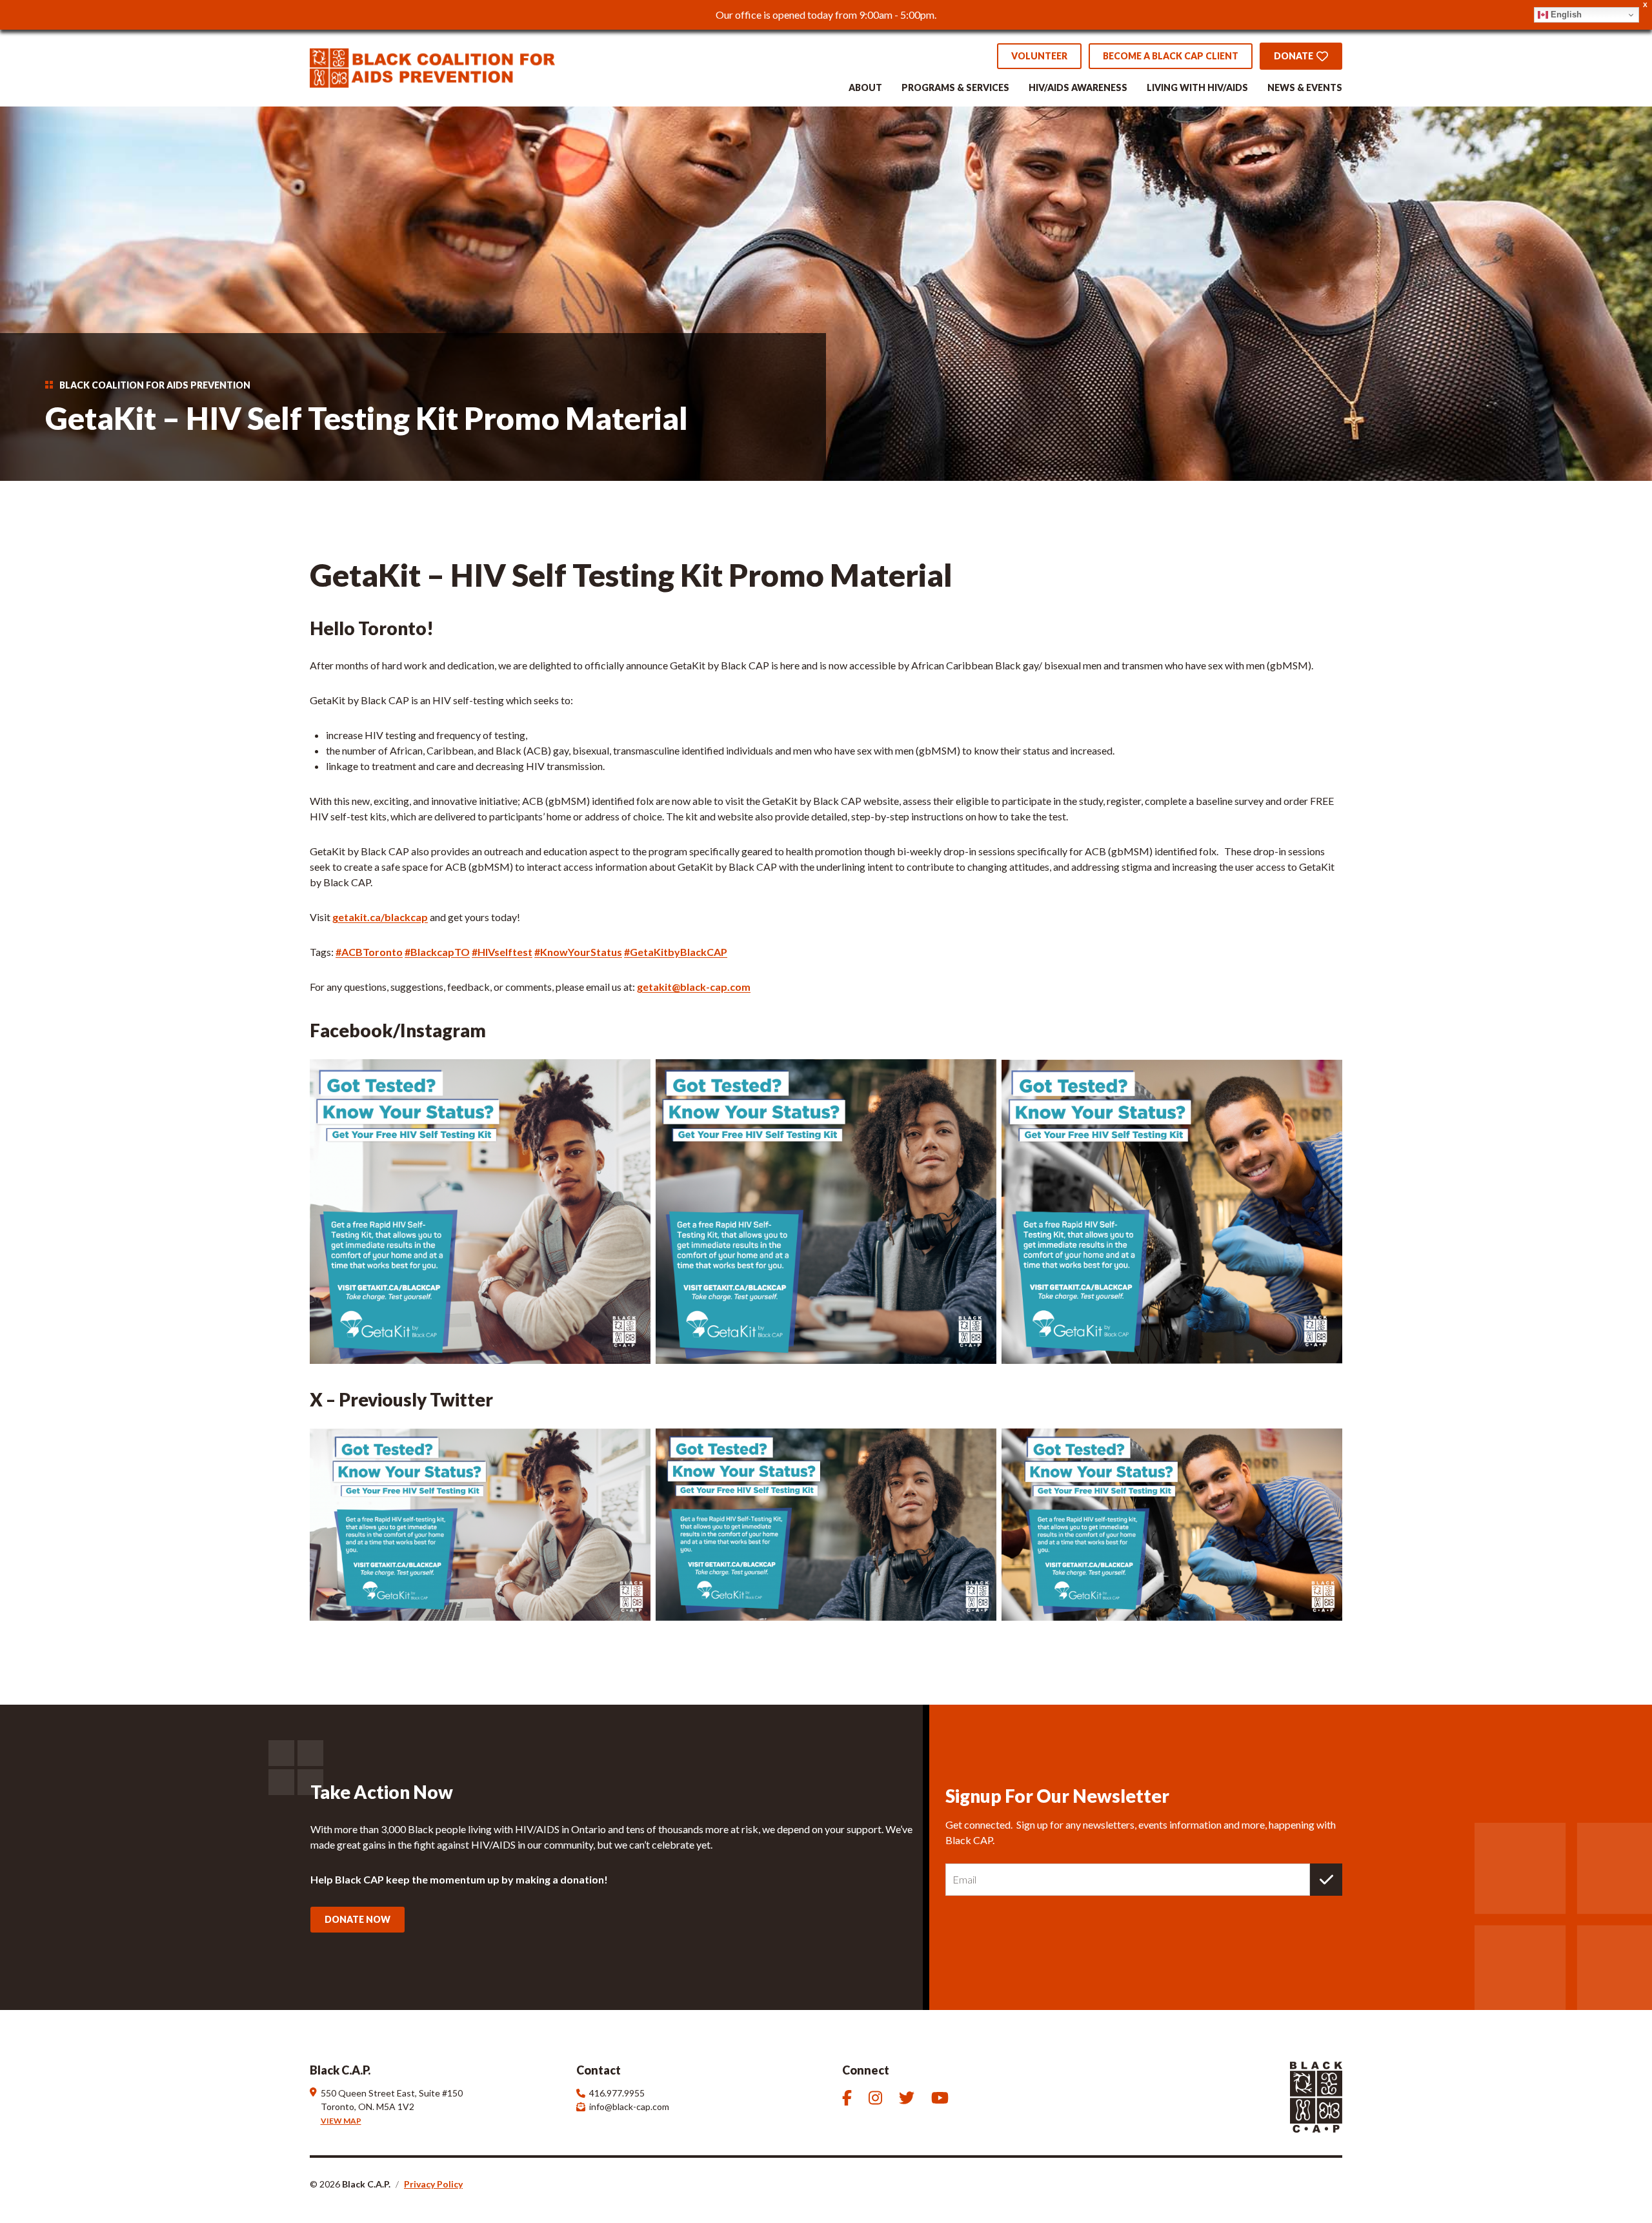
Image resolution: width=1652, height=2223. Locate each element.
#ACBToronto (369, 952)
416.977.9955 (617, 2093)
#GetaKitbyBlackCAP (676, 952)
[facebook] (849, 2097)
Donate (1294, 56)
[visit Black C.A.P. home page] (432, 68)
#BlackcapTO (437, 952)
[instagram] (877, 2097)
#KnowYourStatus (578, 952)
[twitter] (909, 2097)
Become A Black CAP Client (1171, 56)
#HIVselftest (502, 952)
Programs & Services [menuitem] (955, 88)
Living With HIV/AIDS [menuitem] (1197, 88)
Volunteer (1039, 56)
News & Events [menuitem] (1305, 88)
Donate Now (358, 1919)
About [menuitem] (865, 88)
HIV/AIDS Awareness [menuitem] (1078, 88)
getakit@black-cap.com (694, 987)
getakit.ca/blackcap (380, 917)
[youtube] (942, 2097)
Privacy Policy (433, 2184)
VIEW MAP (341, 2121)
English (1565, 15)
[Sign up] (1326, 1880)
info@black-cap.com (629, 2106)
